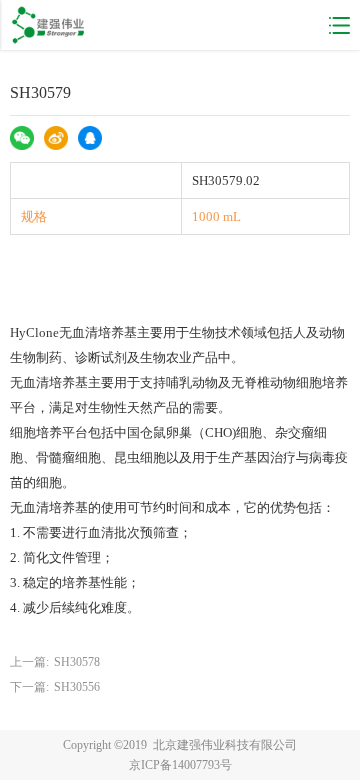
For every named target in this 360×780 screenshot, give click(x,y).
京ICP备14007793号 (180, 765)
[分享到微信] (25, 141)
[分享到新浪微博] (59, 141)
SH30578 (77, 662)
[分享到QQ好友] (93, 141)
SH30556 (77, 687)
